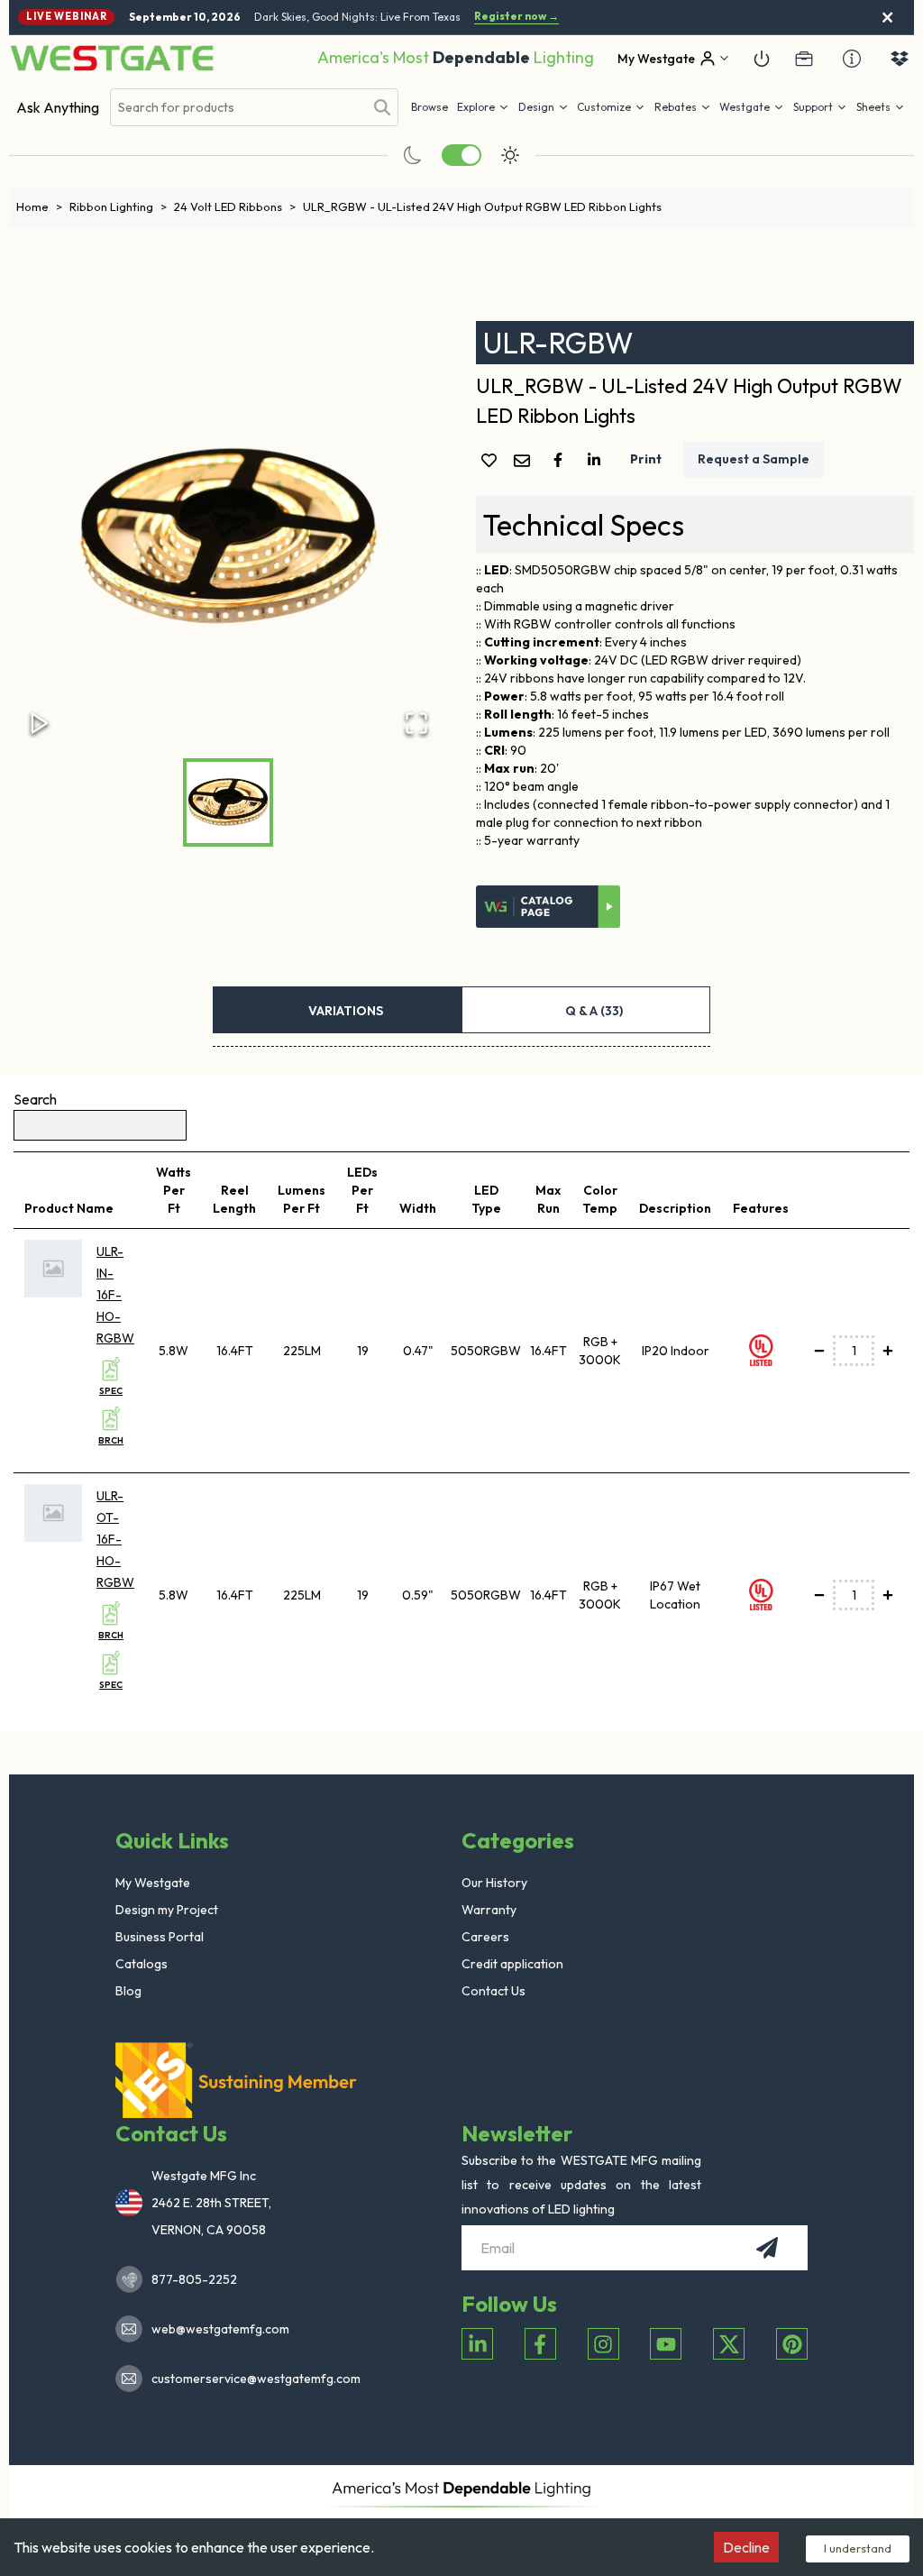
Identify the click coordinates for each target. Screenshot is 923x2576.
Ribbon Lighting (118, 206)
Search (35, 1099)
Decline (746, 2547)
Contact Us (493, 1991)
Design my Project (167, 1910)
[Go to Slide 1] (228, 802)
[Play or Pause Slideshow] (40, 723)
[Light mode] (510, 155)
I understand (858, 2548)
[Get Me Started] (762, 59)
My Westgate (153, 1883)
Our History (494, 1883)
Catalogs (142, 1964)
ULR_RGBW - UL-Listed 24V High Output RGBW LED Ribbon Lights (482, 206)
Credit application (512, 1964)
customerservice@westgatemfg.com (251, 2379)
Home (39, 206)
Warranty (489, 1910)
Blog (128, 1991)
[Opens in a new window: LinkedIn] (477, 2344)
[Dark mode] (413, 155)
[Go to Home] (112, 58)
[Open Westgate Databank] (900, 59)
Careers (485, 1937)
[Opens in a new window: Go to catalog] (548, 907)
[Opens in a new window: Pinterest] (792, 2344)
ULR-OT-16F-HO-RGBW (115, 1539)
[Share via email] (525, 462)
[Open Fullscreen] (416, 723)
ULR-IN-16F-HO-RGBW (115, 1295)
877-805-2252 (194, 2279)
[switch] (461, 155)
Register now (516, 16)
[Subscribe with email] (767, 2248)
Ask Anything (58, 107)
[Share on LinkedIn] (598, 460)
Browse (430, 107)
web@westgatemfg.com (220, 2329)
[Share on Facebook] (562, 460)
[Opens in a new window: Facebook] (540, 2344)
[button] (683, 107)
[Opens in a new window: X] (729, 2344)
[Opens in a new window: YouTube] (666, 2344)
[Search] (382, 107)
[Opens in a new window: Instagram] (603, 2344)
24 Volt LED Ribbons (235, 206)
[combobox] (237, 108)
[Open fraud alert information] (852, 59)
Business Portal (160, 1937)
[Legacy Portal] (804, 59)
